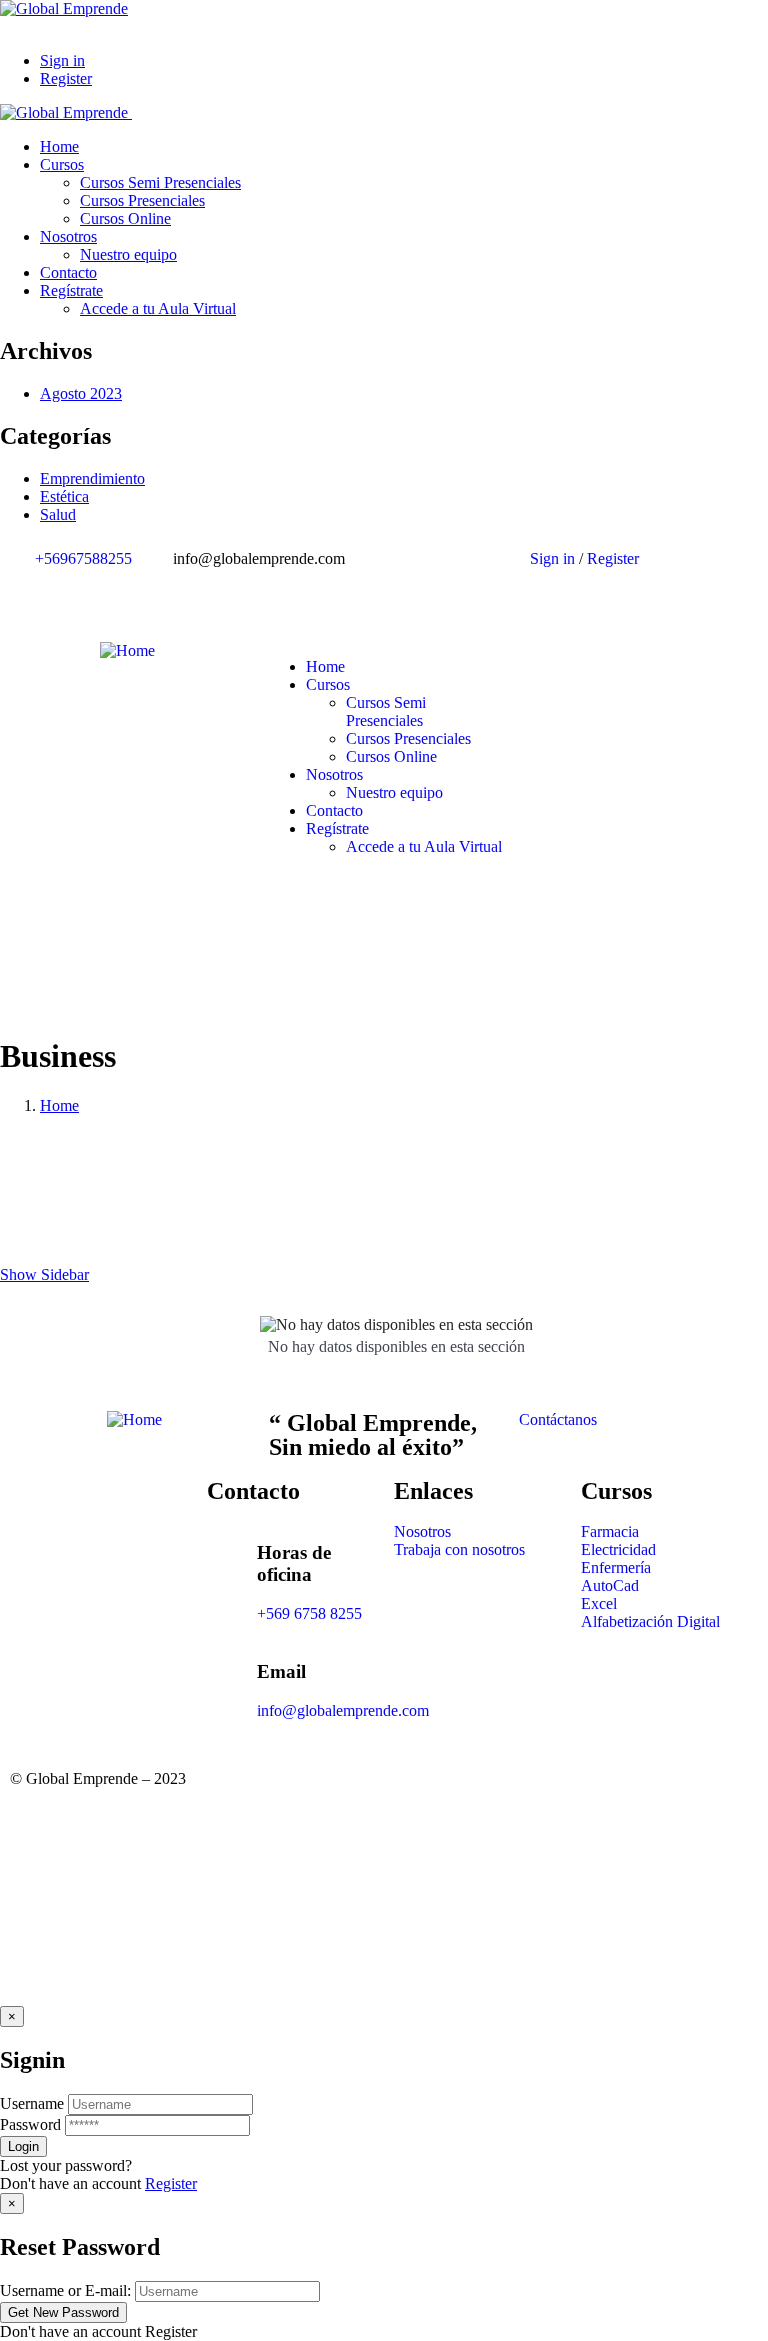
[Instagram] (473, 593)
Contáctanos (558, 1419)
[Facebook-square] (419, 1795)
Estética (64, 496)
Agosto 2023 (81, 393)
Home (59, 1105)
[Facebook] (419, 593)
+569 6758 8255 (309, 1613)
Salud (58, 514)
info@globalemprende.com (343, 1710)
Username (32, 2103)
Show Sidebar (44, 1274)
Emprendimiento (92, 478)
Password (30, 2124)
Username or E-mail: (65, 2290)
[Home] (127, 650)
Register (171, 2183)
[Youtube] (527, 593)
